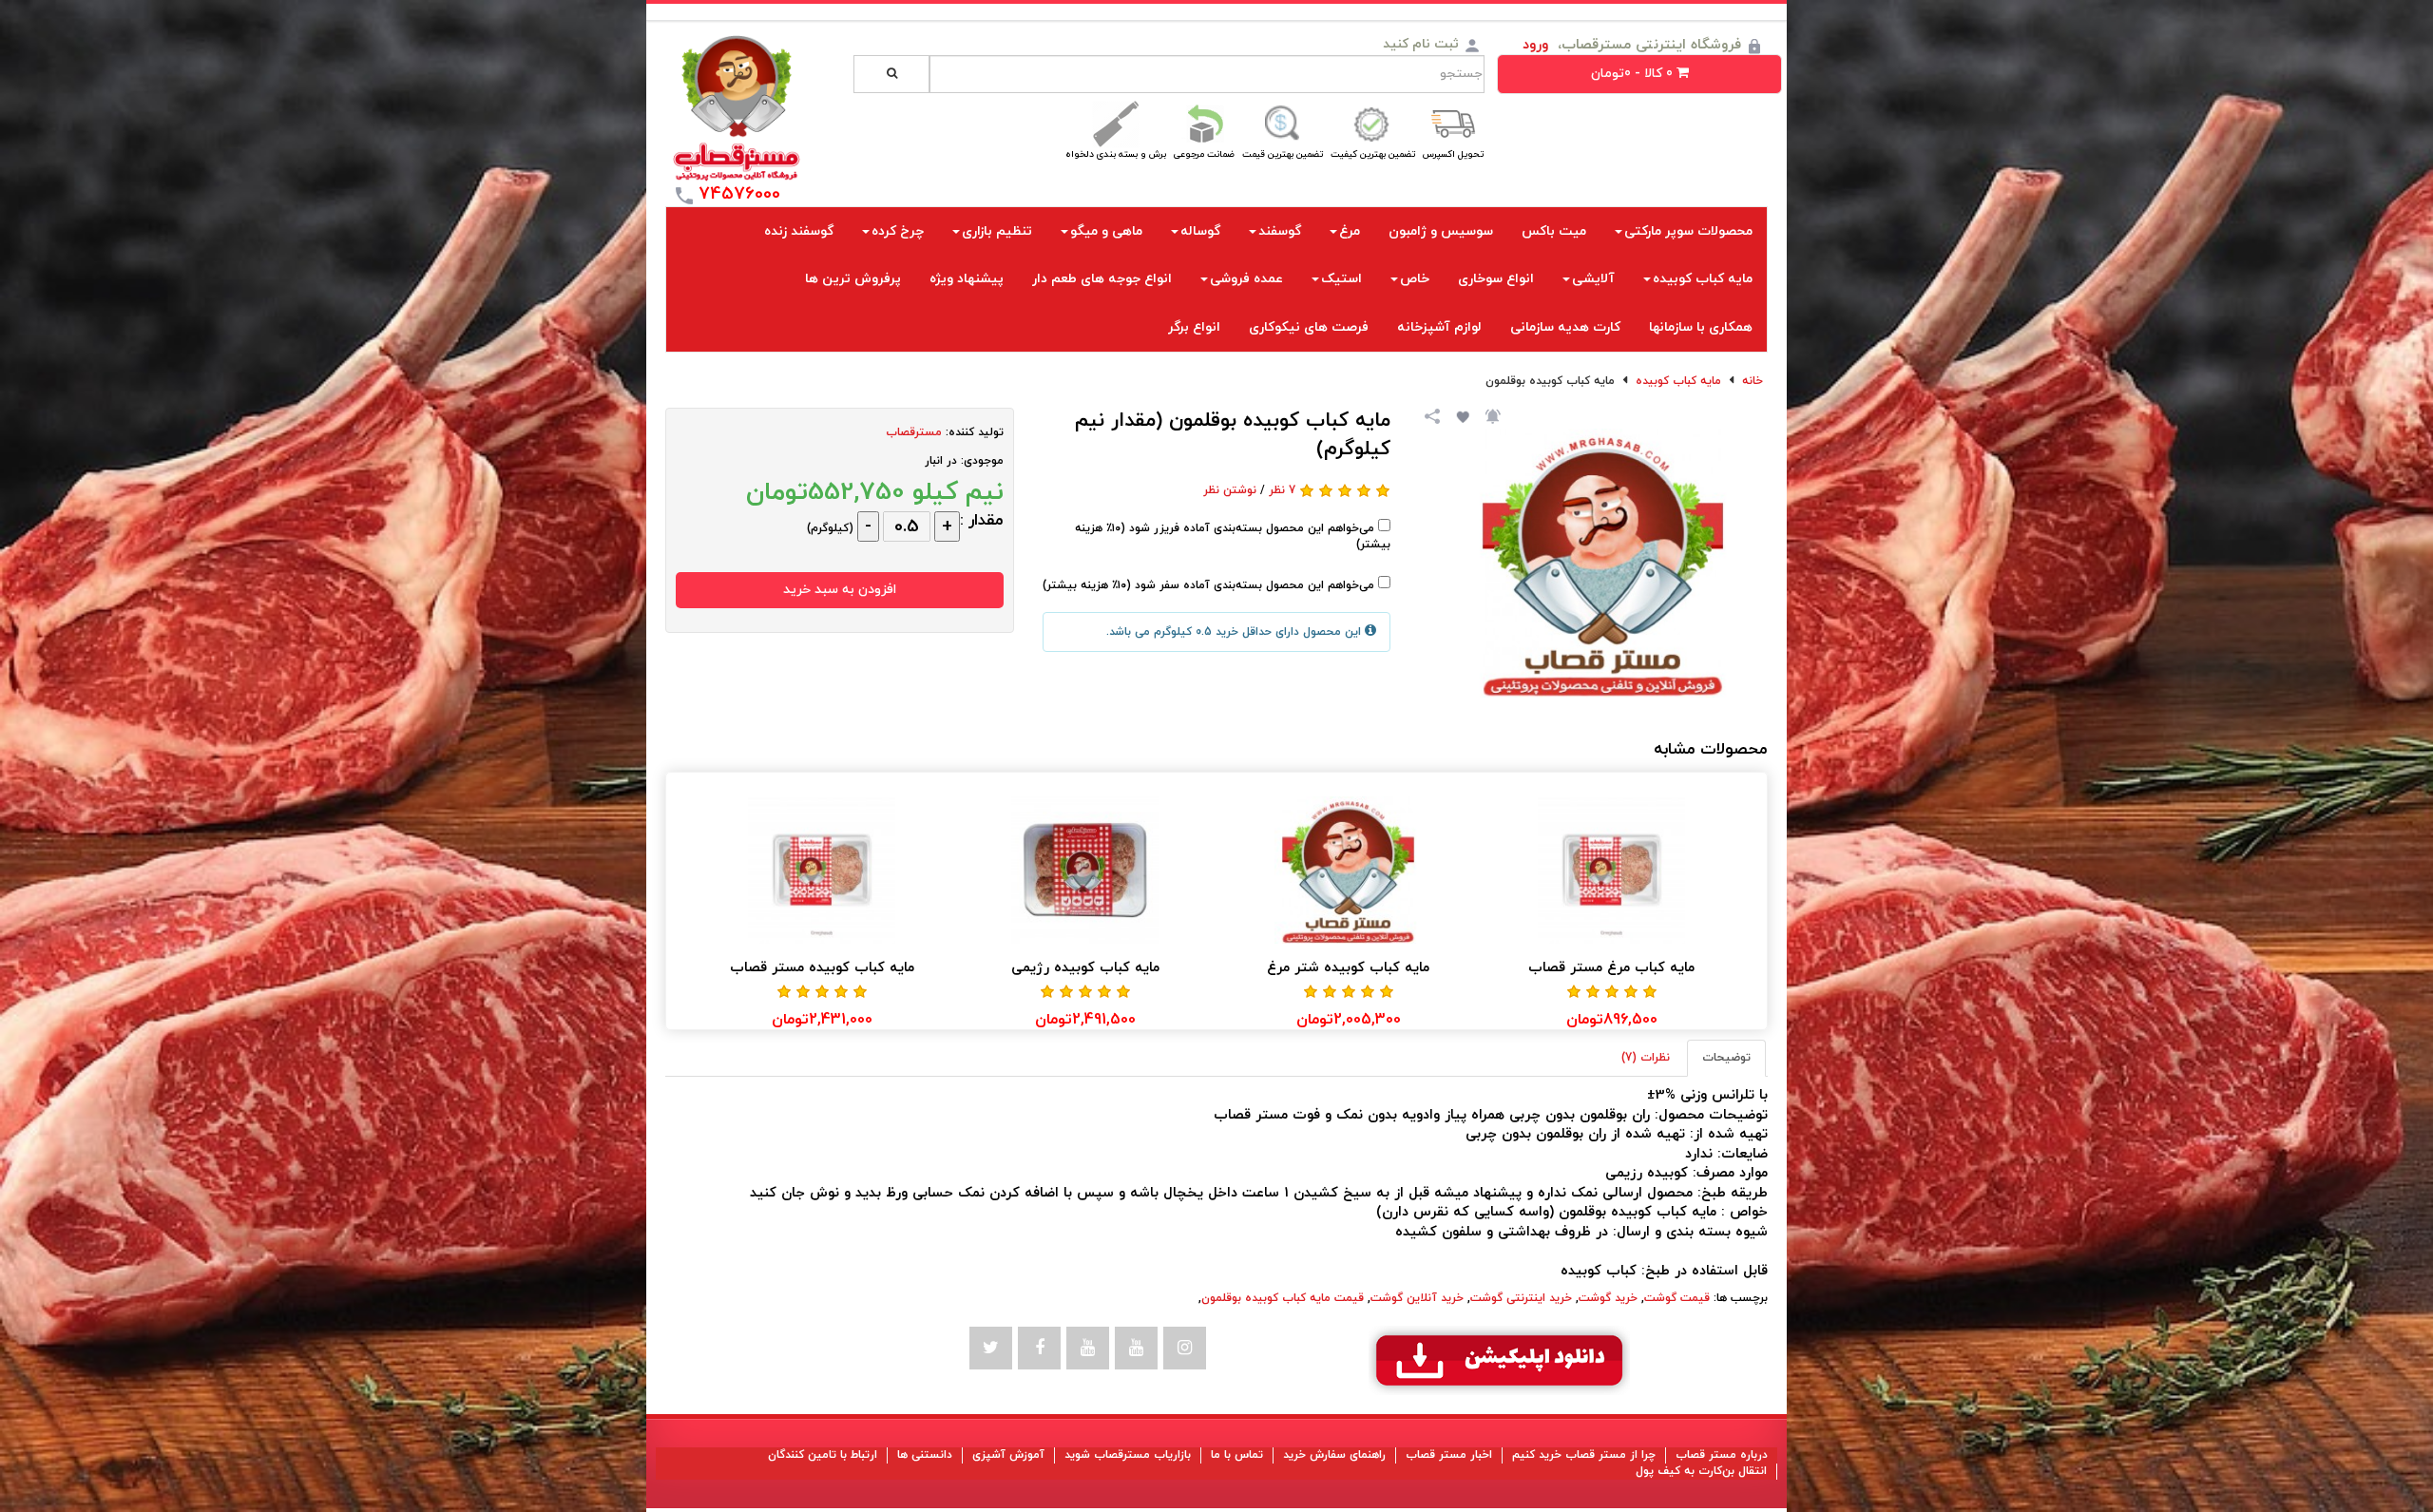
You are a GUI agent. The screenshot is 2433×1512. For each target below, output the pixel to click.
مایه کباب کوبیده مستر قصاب (822, 968)
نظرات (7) (1646, 1058)
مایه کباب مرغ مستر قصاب (1611, 968)
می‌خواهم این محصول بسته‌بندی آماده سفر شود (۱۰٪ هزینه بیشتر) (1210, 585)
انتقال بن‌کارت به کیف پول (1701, 1471)
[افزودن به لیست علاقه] (1461, 415)
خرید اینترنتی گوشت (1521, 1298)
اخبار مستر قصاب (1449, 1455)
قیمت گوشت (1677, 1298)
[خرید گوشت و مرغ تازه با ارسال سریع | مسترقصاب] (737, 108)
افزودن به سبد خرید (840, 590)
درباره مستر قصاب (1722, 1455)
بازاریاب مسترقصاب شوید (1128, 1455)
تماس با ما (1237, 1455)
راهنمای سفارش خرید (1334, 1455)
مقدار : (982, 521)
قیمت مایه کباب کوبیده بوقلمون (1283, 1298)
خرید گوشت (1608, 1298)
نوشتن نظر (1230, 490)
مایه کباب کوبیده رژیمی (1085, 968)
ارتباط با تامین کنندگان (823, 1455)
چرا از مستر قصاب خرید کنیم (1584, 1455)
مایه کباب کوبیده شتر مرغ (1348, 968)
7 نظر (1282, 490)
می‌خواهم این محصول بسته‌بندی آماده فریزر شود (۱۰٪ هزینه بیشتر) (1233, 536)
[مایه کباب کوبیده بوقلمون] (1603, 563)
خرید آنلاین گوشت (1417, 1298)
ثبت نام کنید (1421, 44)
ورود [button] (1535, 45)
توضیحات (1726, 1058)
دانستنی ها (925, 1455)
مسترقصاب (914, 432)
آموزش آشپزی (1008, 1455)
